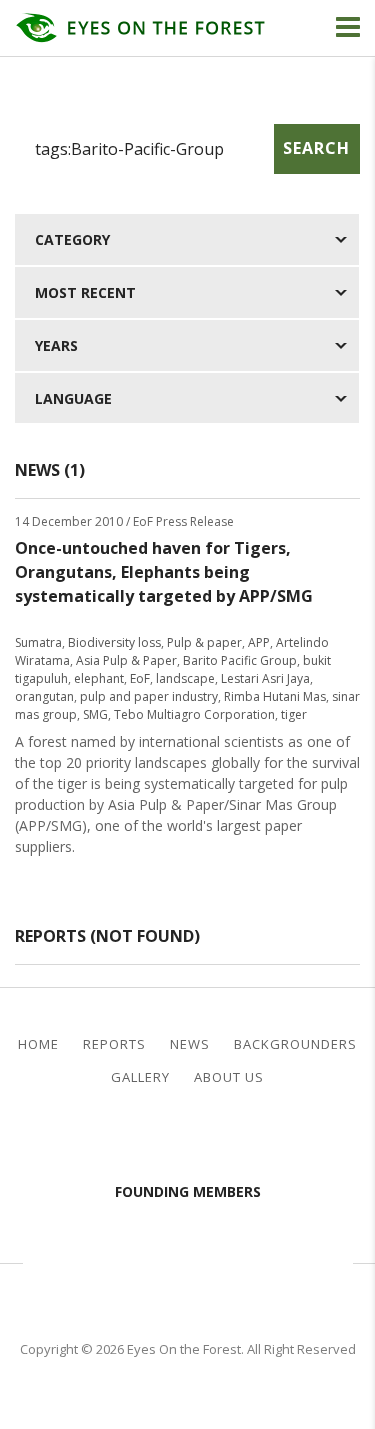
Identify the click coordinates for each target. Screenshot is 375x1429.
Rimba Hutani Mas (275, 696)
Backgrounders (295, 1044)
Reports (114, 1044)
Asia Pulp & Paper (126, 660)
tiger (294, 714)
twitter (204, 1138)
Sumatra (38, 642)
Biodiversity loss (114, 642)
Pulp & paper (204, 642)
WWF (318, 1261)
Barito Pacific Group (240, 660)
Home (38, 1044)
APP (259, 642)
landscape (185, 678)
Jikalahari (88, 1261)
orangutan (44, 696)
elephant (99, 678)
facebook (171, 1138)
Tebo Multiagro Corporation (194, 714)
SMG (95, 714)
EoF (140, 678)
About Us (229, 1077)
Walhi (218, 1261)
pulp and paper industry (149, 696)
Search (316, 148)
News (190, 1044)
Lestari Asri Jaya (265, 678)
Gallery (140, 1077)
